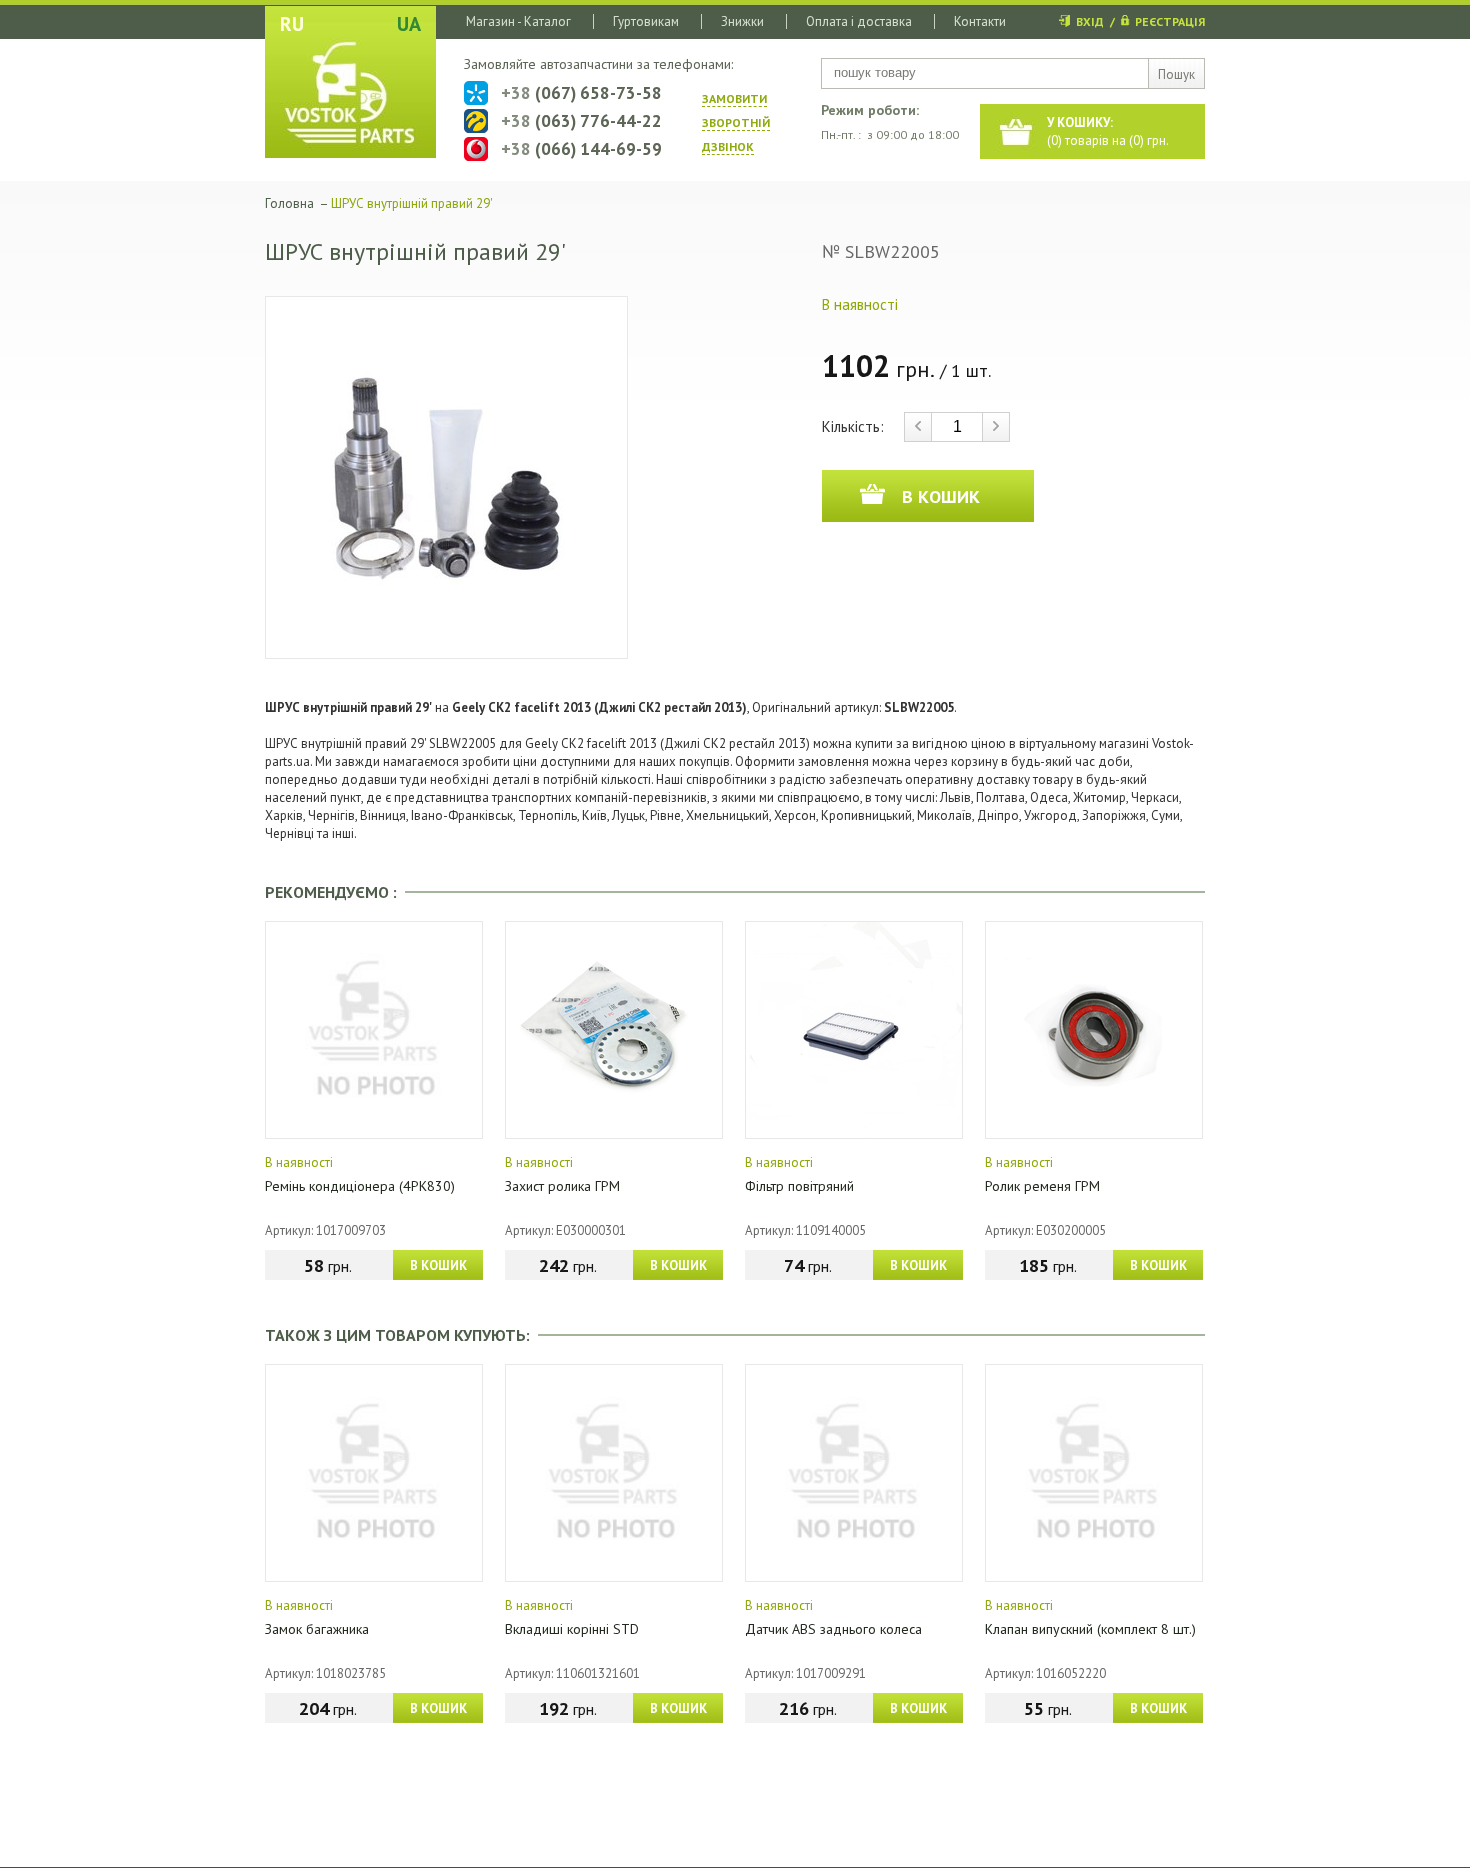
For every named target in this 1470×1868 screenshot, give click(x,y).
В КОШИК (438, 1265)
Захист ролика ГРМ (562, 1186)
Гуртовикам (646, 21)
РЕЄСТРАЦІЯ (1170, 21)
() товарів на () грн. (1108, 131)
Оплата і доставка (859, 21)
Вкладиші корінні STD (572, 1629)
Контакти (980, 21)
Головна (289, 203)
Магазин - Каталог (518, 21)
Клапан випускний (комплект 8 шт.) (1090, 1629)
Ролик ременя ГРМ (1042, 1186)
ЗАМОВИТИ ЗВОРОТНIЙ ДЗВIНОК (736, 122)
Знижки (742, 21)
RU (292, 24)
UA (409, 24)
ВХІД (1090, 21)
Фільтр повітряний (799, 1186)
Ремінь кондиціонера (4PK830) (360, 1186)
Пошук (1176, 74)
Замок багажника (317, 1629)
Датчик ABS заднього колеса (833, 1629)
